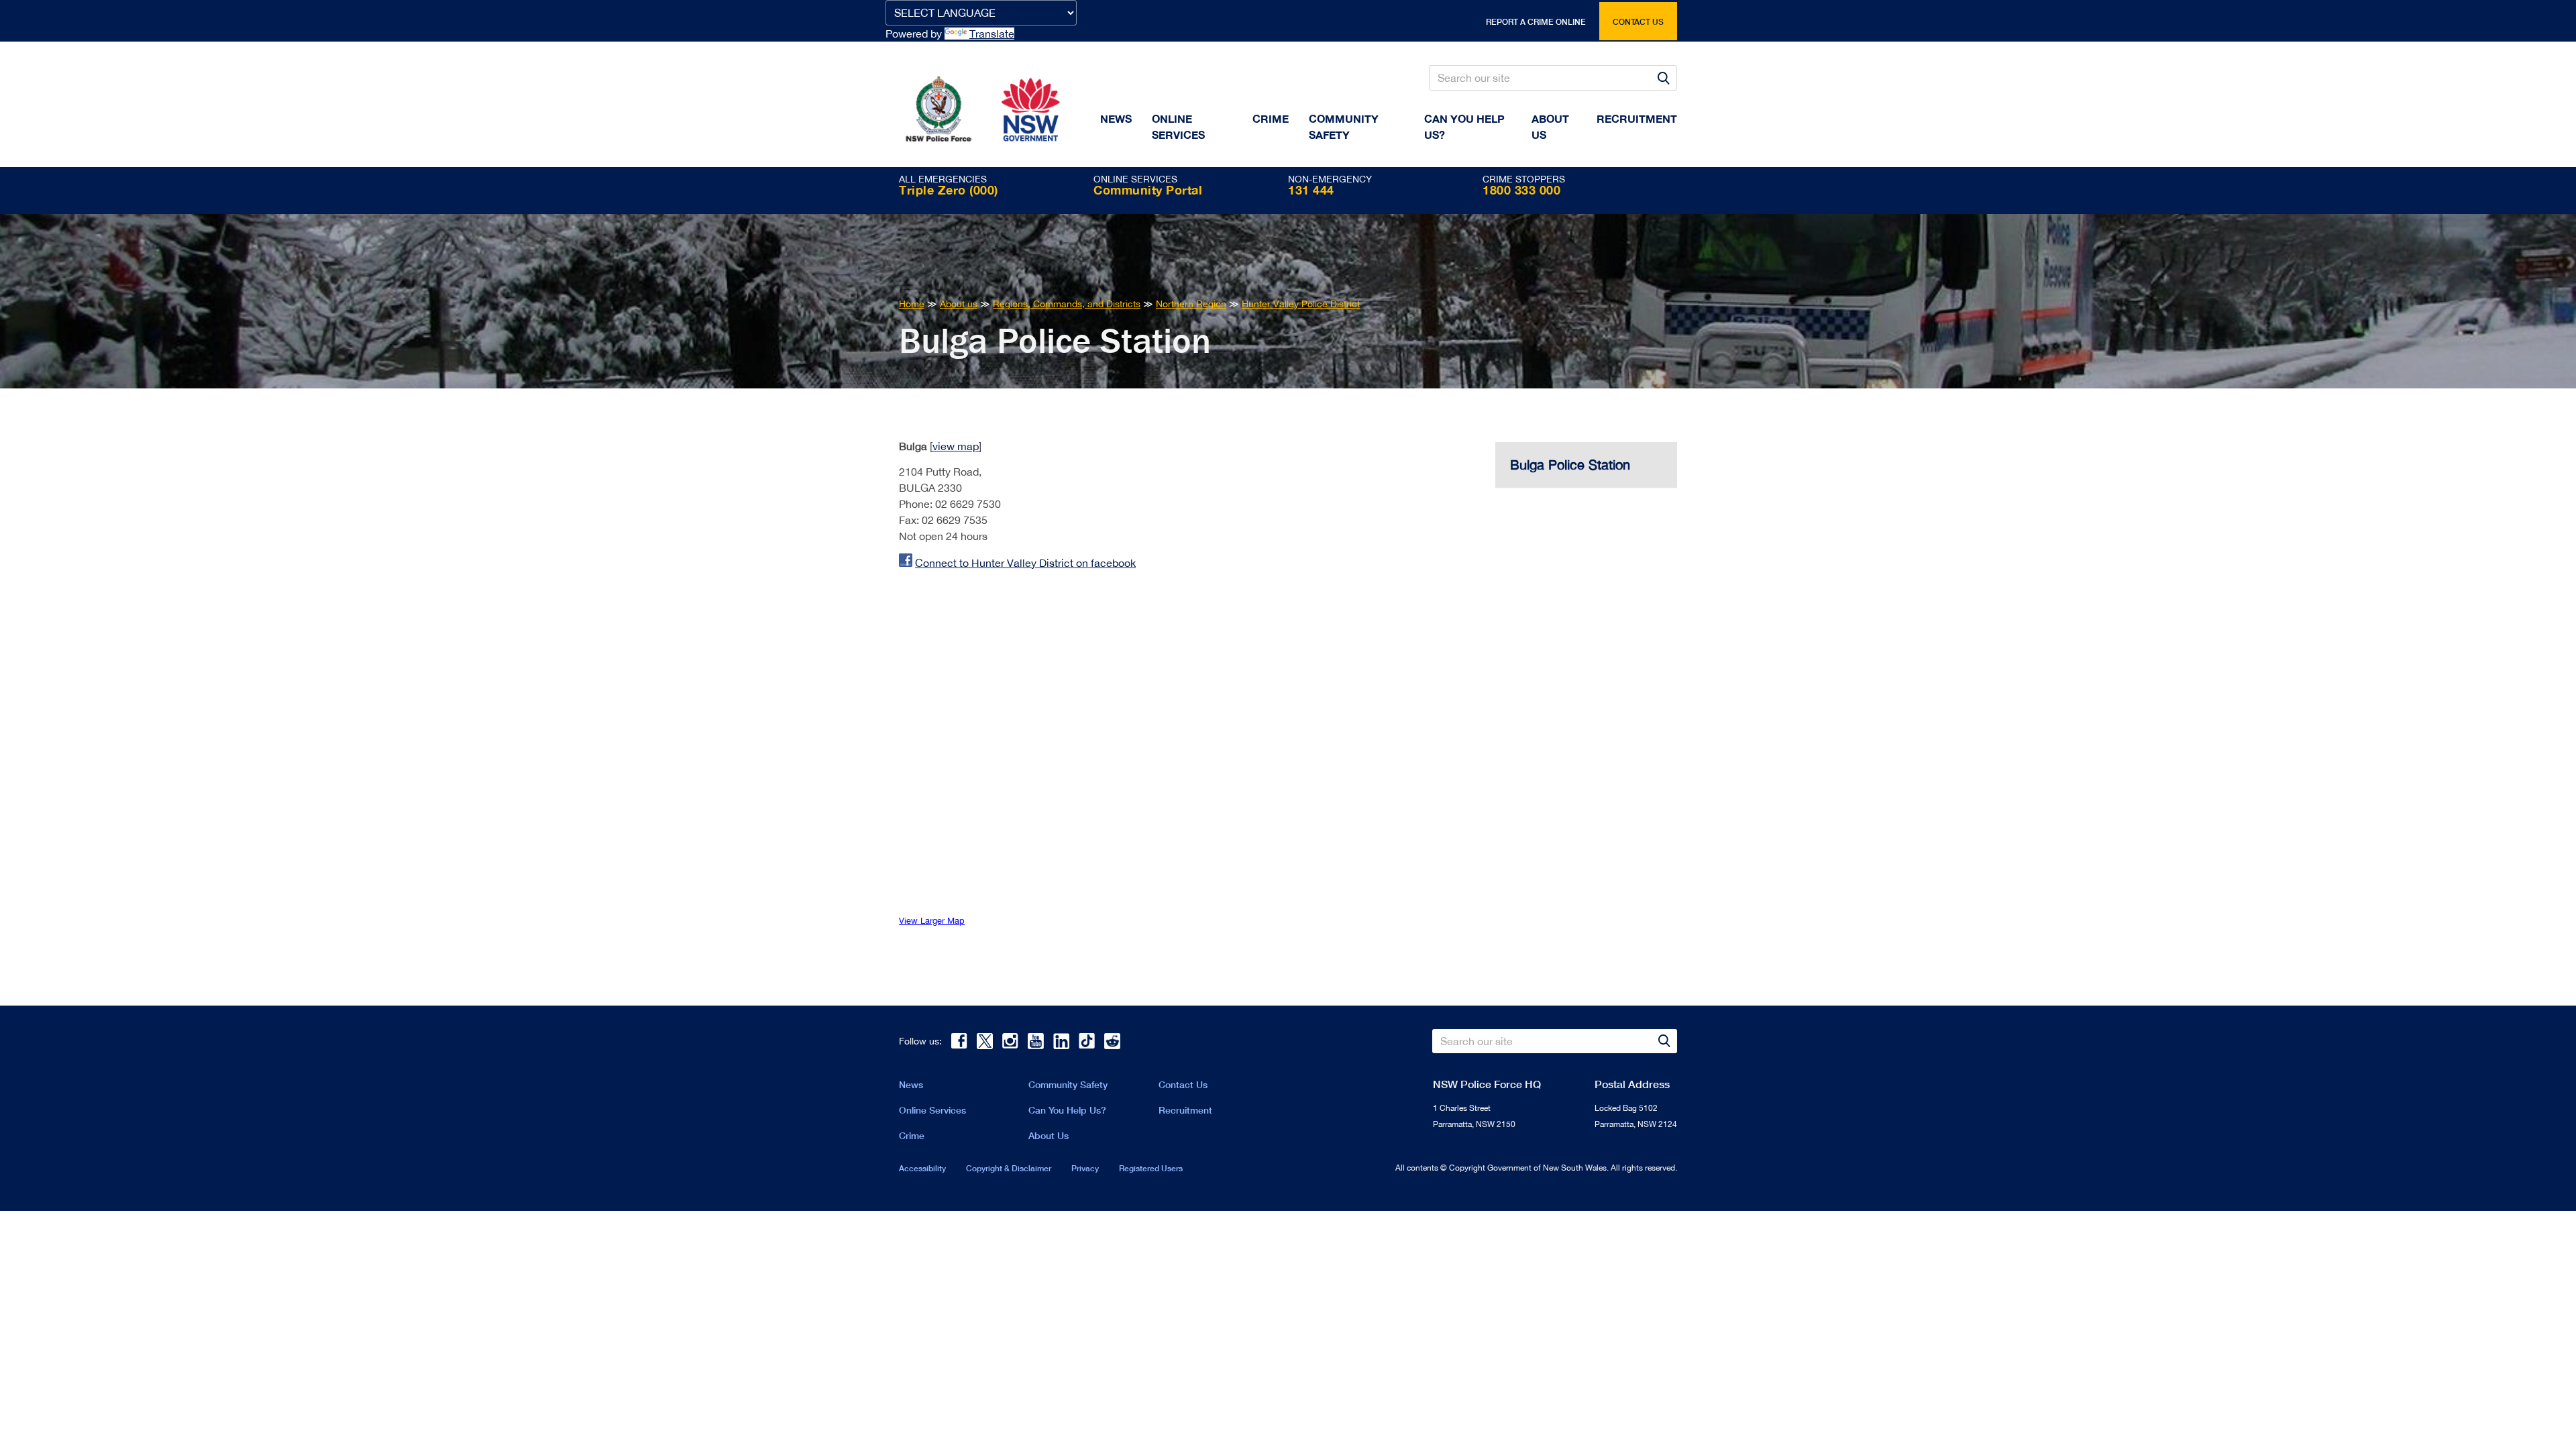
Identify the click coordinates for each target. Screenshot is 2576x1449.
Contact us (1638, 22)
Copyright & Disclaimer (1009, 1168)
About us (1550, 126)
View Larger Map (932, 921)
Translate (992, 34)
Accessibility (922, 1168)
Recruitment (1637, 118)
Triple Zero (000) (949, 190)
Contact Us (1183, 1084)
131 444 (1311, 190)
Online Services (1178, 126)
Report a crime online (1536, 22)
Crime (1271, 118)
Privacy (1085, 1168)
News (1116, 118)
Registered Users (1151, 1168)
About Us (1049, 1135)
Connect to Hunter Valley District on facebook (1025, 563)
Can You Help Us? (1464, 126)
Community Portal (1148, 190)
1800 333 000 (1521, 190)
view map (956, 446)
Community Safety (1344, 126)
